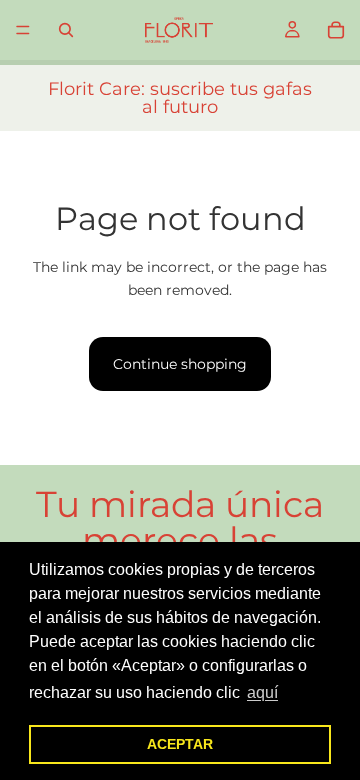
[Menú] (23, 30)
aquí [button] (262, 692)
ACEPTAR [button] (180, 744)
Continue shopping (180, 364)
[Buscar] (66, 30)
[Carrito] (336, 30)
